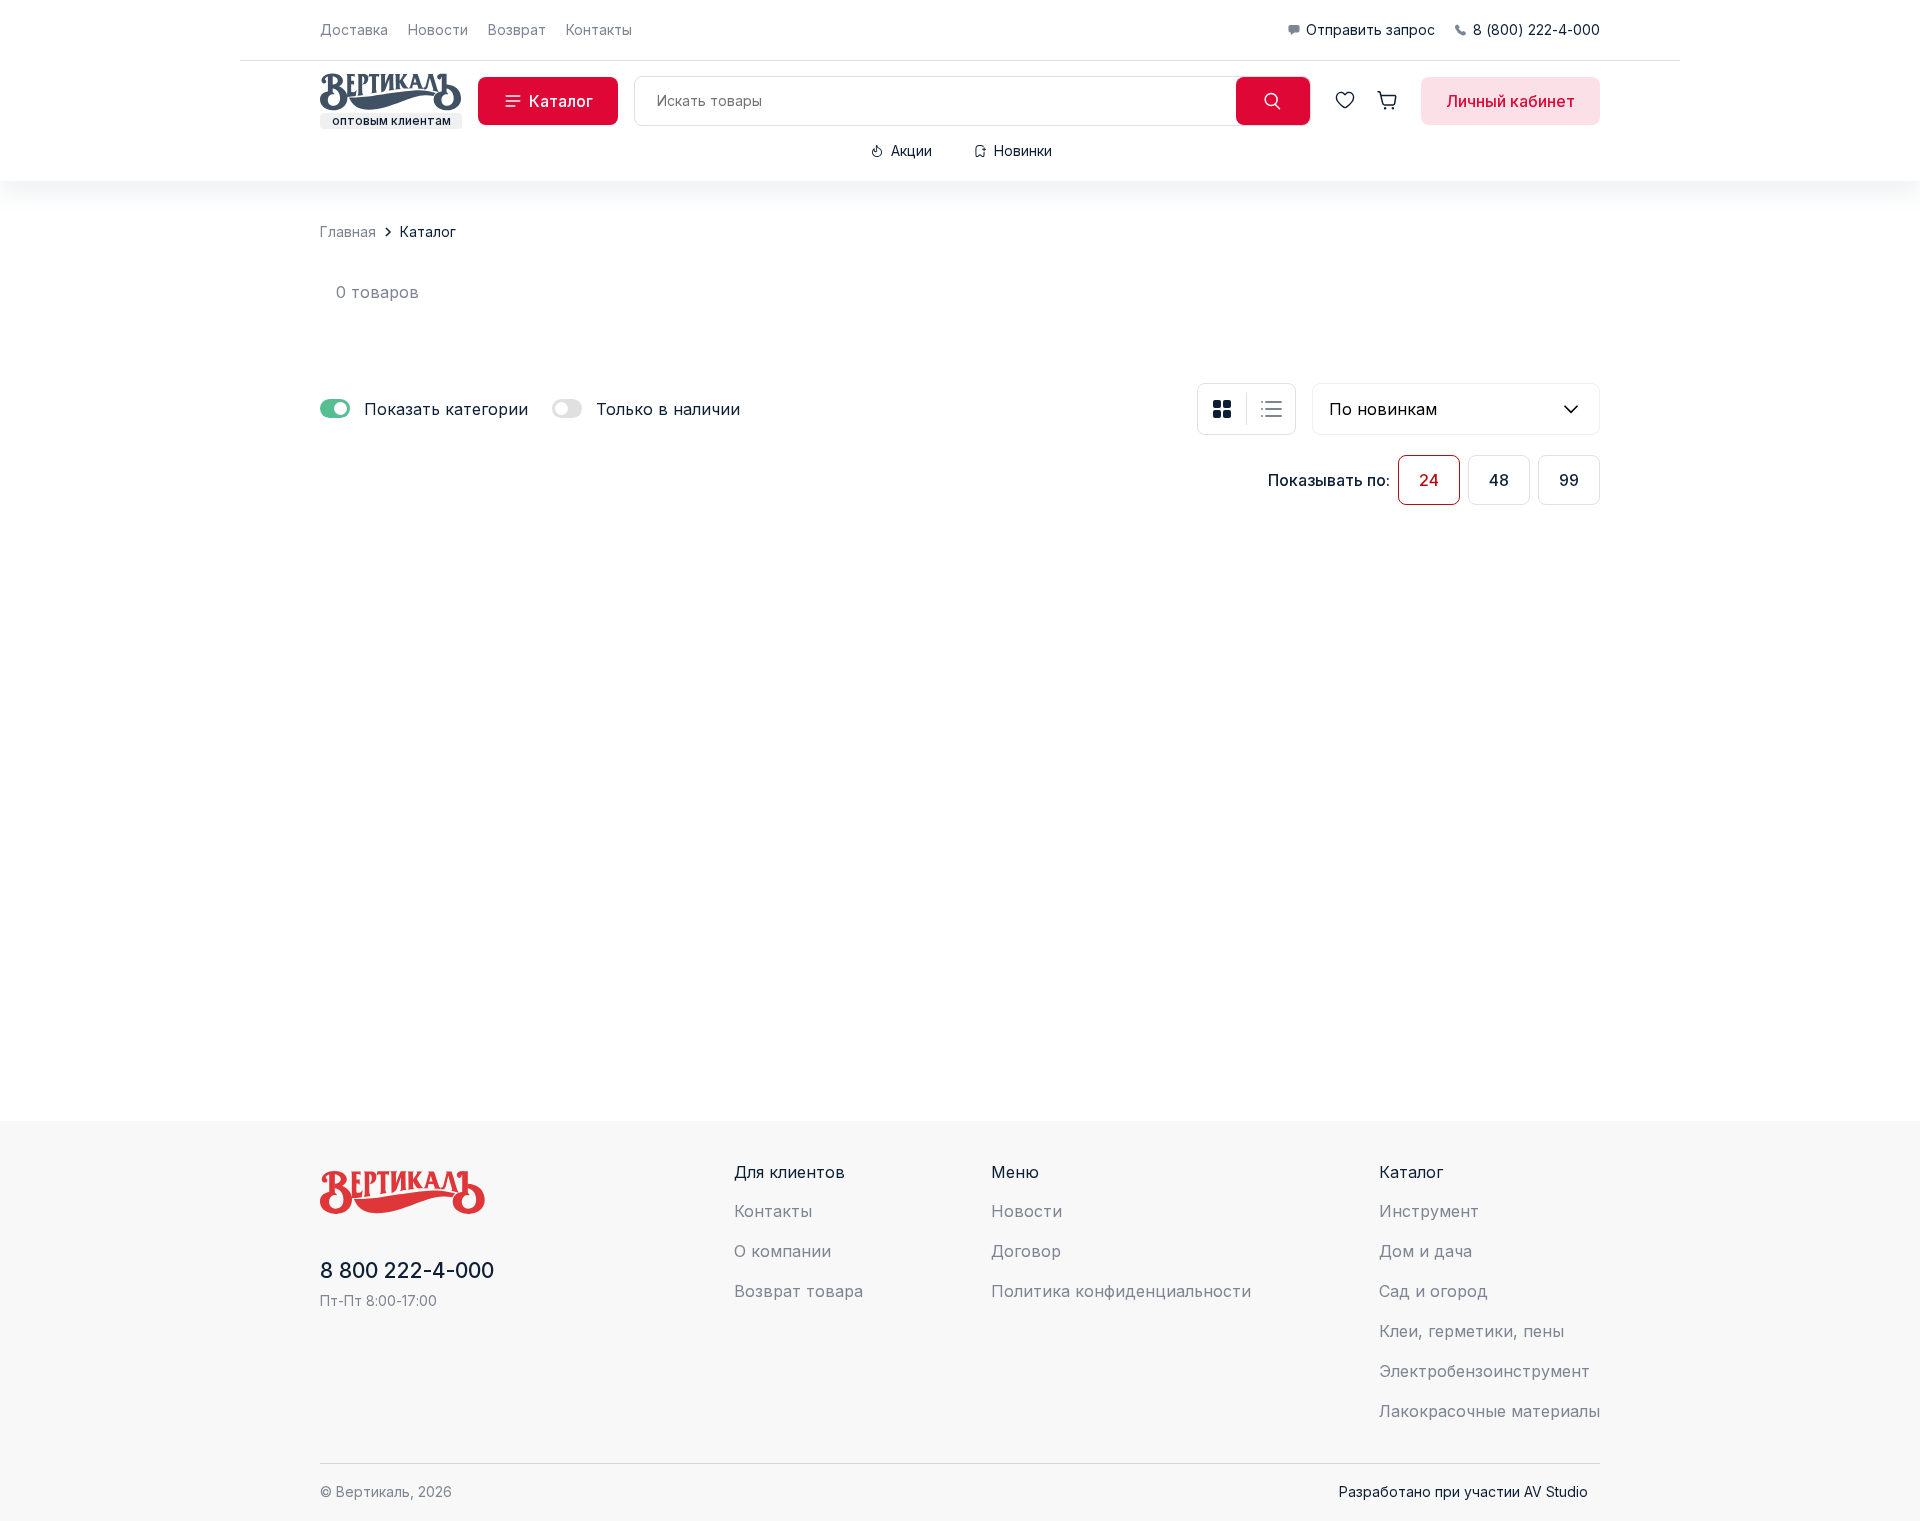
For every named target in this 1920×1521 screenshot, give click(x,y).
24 (1429, 480)
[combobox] (1456, 409)
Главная (348, 231)
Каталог (428, 231)
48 (1499, 480)
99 (1569, 480)
